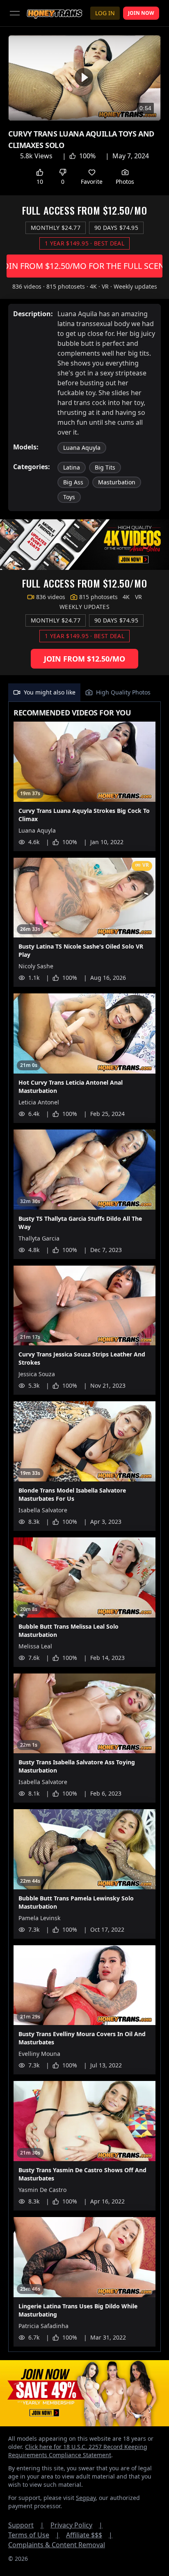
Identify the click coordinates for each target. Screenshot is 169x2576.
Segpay (86, 2498)
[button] (84, 77)
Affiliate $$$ (89, 2535)
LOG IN (105, 13)
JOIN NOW (141, 13)
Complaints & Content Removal (57, 2545)
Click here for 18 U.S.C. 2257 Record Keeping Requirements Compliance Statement (78, 2451)
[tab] (44, 692)
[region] (84, 78)
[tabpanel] (84, 1527)
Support (26, 2525)
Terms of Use (34, 2535)
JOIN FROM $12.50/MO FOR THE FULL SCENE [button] (84, 266)
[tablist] (84, 693)
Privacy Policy (77, 2525)
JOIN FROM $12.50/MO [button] (84, 659)
